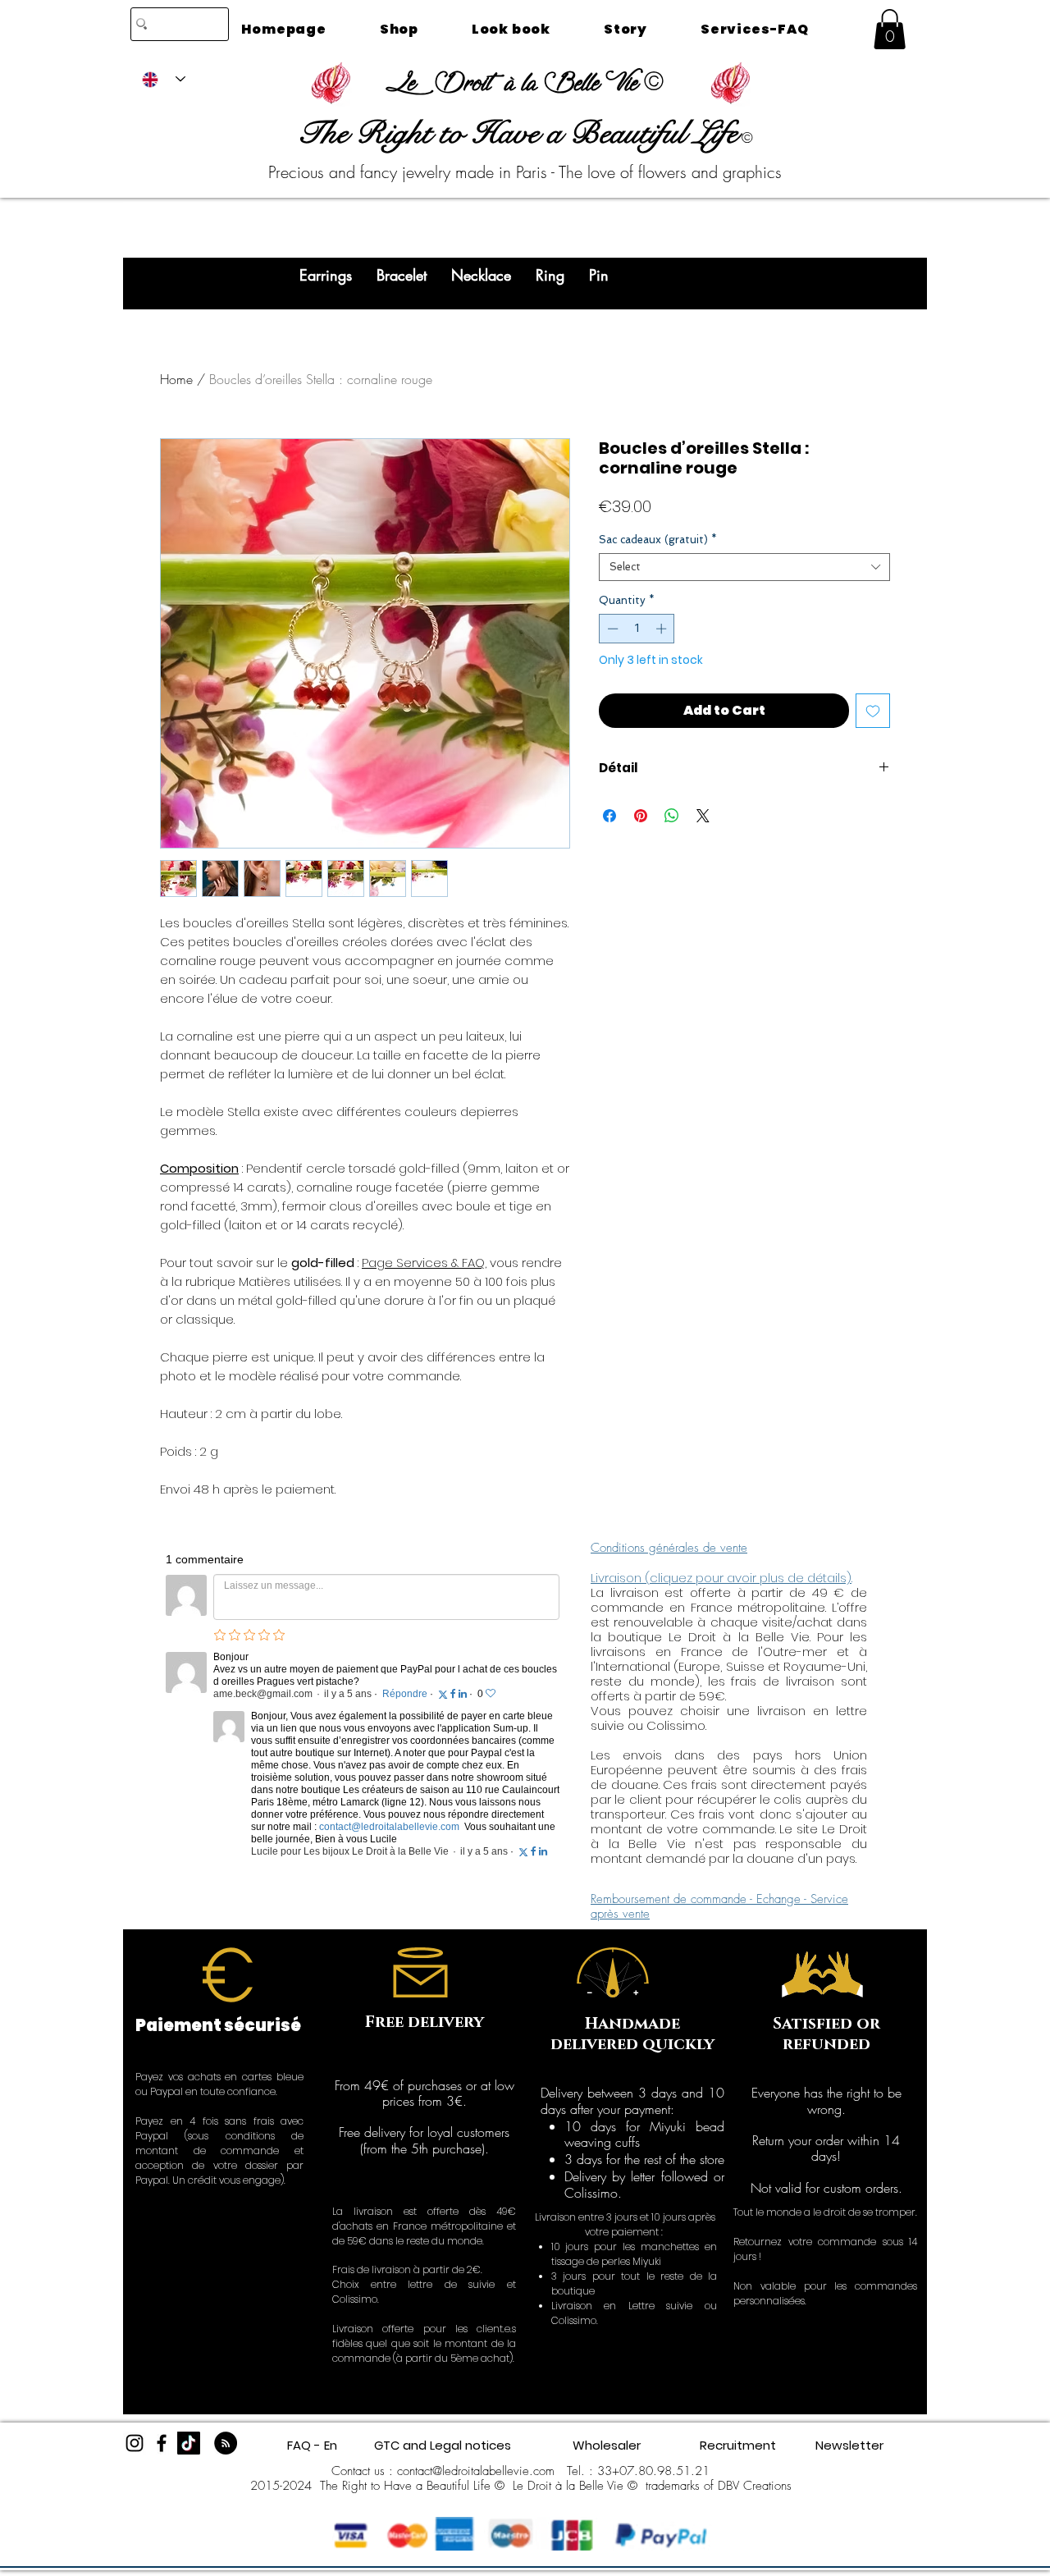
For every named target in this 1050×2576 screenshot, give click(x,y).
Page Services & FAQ (423, 1263)
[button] (890, 29)
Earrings (326, 275)
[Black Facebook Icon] (162, 2443)
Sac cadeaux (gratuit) (658, 540)
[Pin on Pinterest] (641, 816)
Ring (550, 275)
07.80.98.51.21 (664, 2471)
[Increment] (663, 629)
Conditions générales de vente (669, 1548)
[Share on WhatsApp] (672, 816)
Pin (599, 275)
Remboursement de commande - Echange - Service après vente (719, 1906)
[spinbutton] (637, 629)
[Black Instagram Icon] (135, 2443)
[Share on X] (703, 816)
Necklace (481, 275)
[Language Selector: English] (164, 79)
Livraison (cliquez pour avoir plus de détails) (721, 1578)
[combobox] (744, 567)
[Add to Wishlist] (873, 711)
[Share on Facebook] (609, 816)
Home (176, 379)
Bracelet (402, 275)
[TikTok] (189, 2443)
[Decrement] (611, 629)
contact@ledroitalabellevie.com (476, 2471)
